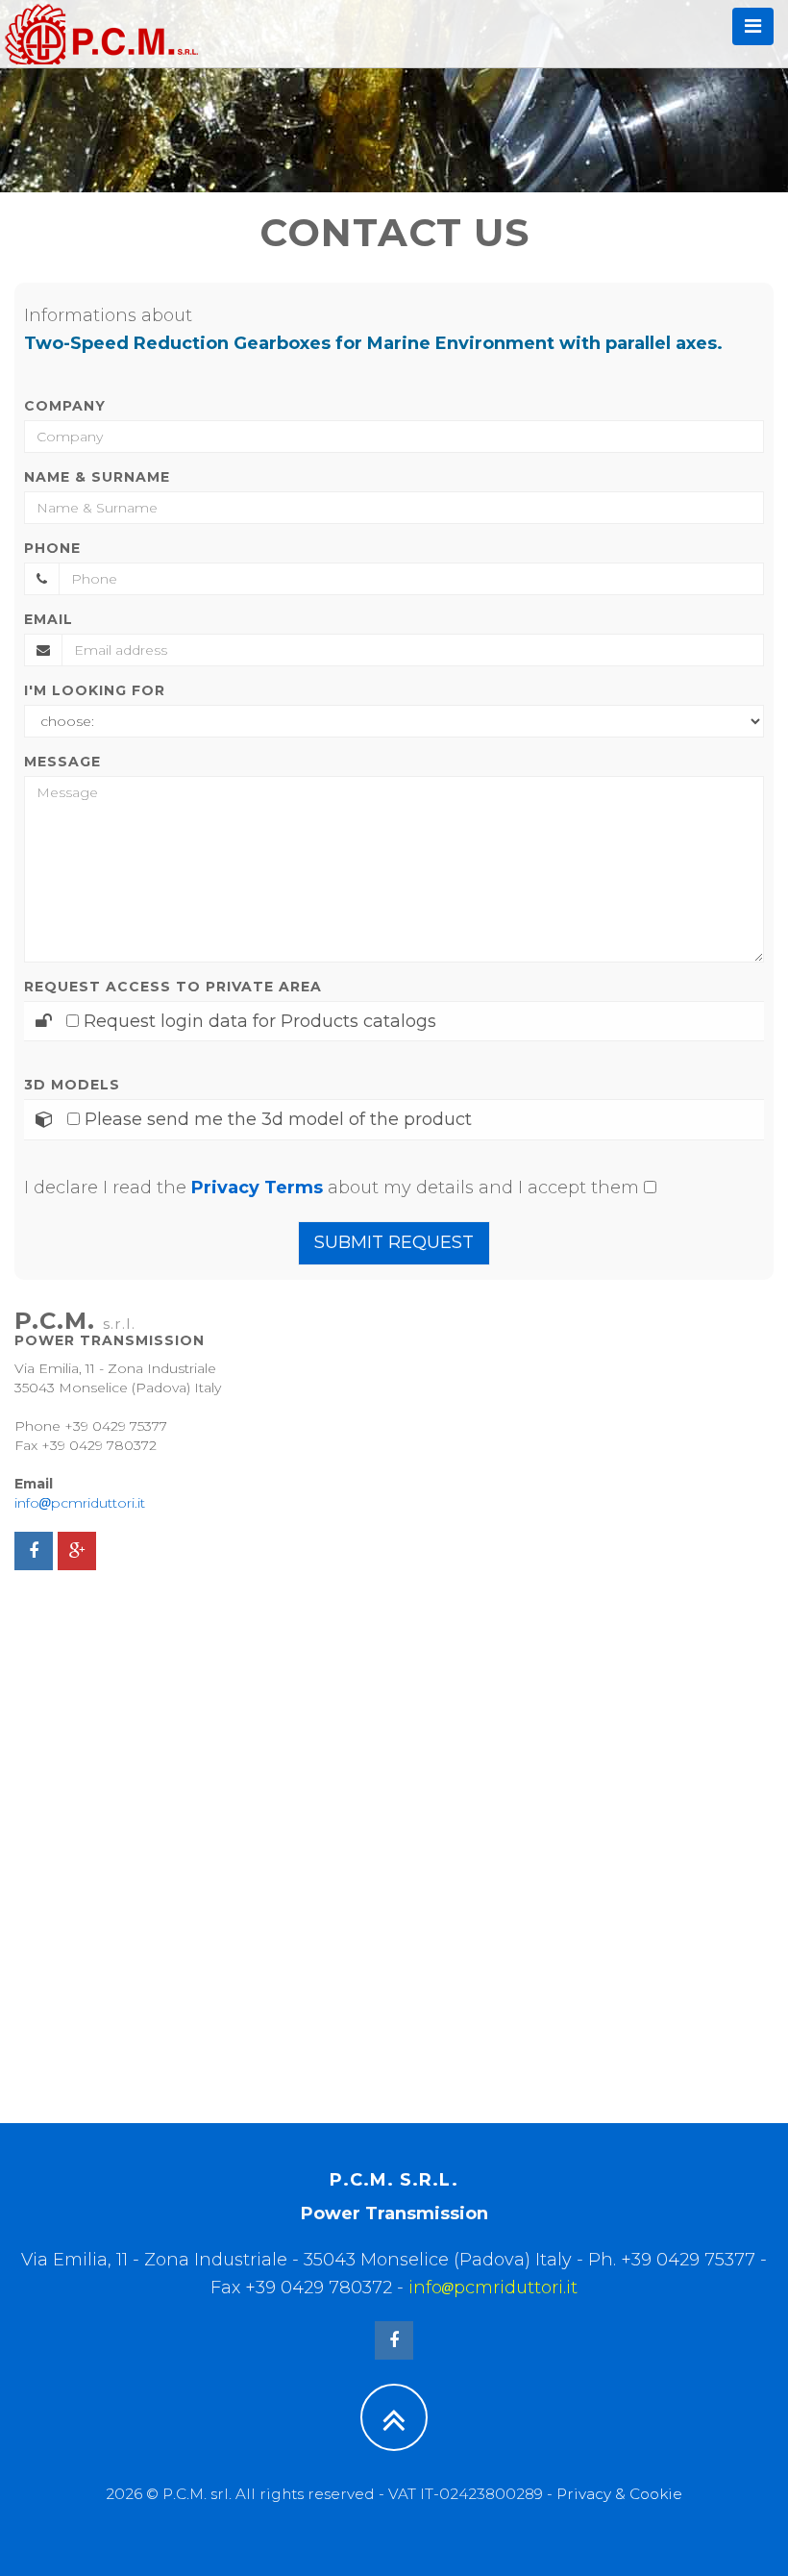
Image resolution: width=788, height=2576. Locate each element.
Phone (52, 548)
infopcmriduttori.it (80, 1503)
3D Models (72, 1085)
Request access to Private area (173, 987)
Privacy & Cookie (619, 2494)
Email (49, 619)
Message (62, 762)
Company (65, 406)
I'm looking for (95, 690)
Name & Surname (97, 477)
